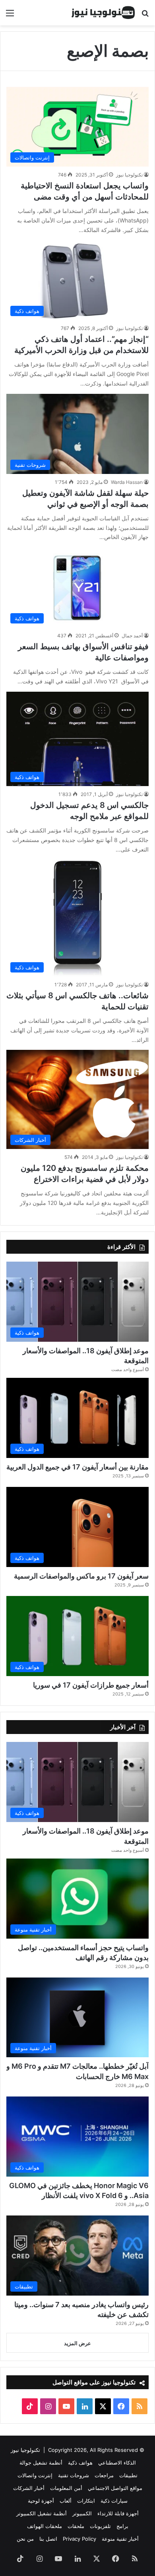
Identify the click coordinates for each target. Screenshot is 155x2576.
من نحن (25, 2539)
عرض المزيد (77, 2343)
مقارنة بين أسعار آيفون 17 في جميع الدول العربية (77, 1467)
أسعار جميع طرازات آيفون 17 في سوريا (91, 1685)
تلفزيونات (100, 2526)
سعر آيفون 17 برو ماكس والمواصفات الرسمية (81, 1576)
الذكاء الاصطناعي (117, 2463)
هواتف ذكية (80, 2463)
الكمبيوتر (82, 2513)
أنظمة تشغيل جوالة (41, 2463)
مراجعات (104, 2475)
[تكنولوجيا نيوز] (103, 13)
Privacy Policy (79, 2539)
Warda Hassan (127, 482)
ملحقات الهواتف (45, 2526)
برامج (122, 2526)
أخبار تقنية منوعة (120, 2539)
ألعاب (66, 2501)
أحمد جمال (132, 636)
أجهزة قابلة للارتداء (118, 2513)
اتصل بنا (48, 2539)
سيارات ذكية (114, 2501)
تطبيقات (128, 2475)
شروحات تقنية (74, 2475)
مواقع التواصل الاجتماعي (115, 2488)
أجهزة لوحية (41, 2501)
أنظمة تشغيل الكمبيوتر (42, 2513)
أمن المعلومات (66, 2488)
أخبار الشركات (29, 2488)
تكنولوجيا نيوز (129, 175)
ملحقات (76, 2526)
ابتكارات (86, 2501)
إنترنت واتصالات (35, 2475)
